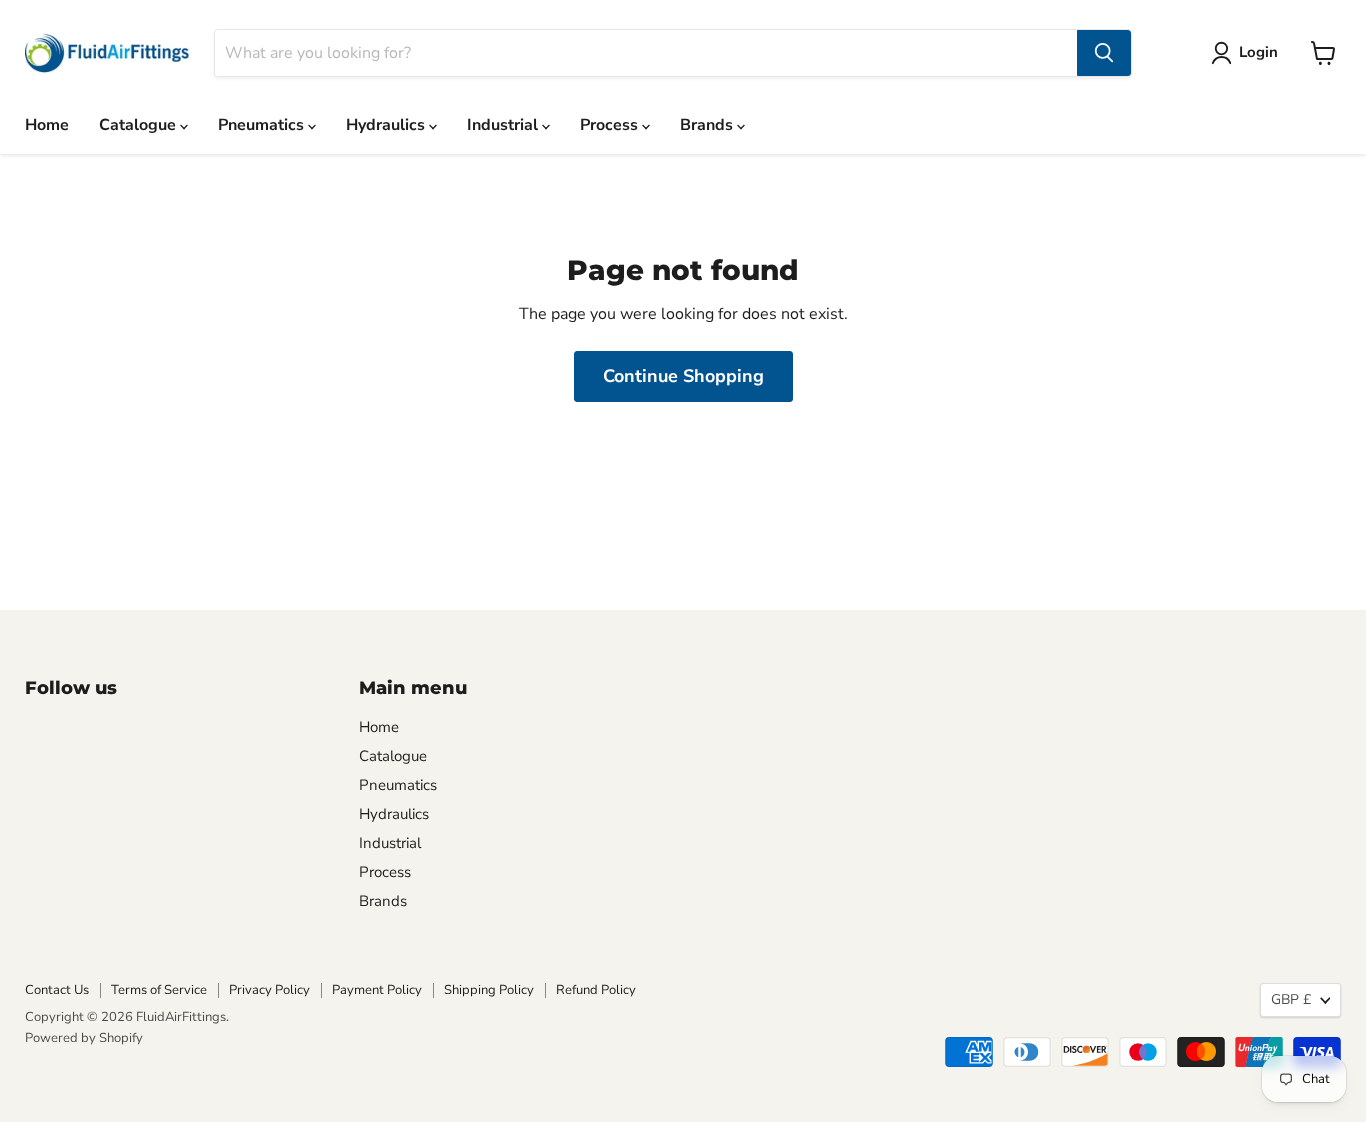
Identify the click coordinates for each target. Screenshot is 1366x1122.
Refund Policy (596, 990)
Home (47, 125)
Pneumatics (263, 125)
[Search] (1104, 53)
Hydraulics (387, 125)
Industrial (504, 125)
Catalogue (139, 125)
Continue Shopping (683, 376)
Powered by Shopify (84, 1038)
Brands (708, 125)
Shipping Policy (489, 990)
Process (611, 125)
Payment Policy (377, 990)
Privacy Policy (269, 990)
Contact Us (57, 990)
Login (1258, 52)
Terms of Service (159, 990)
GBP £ (1291, 999)
